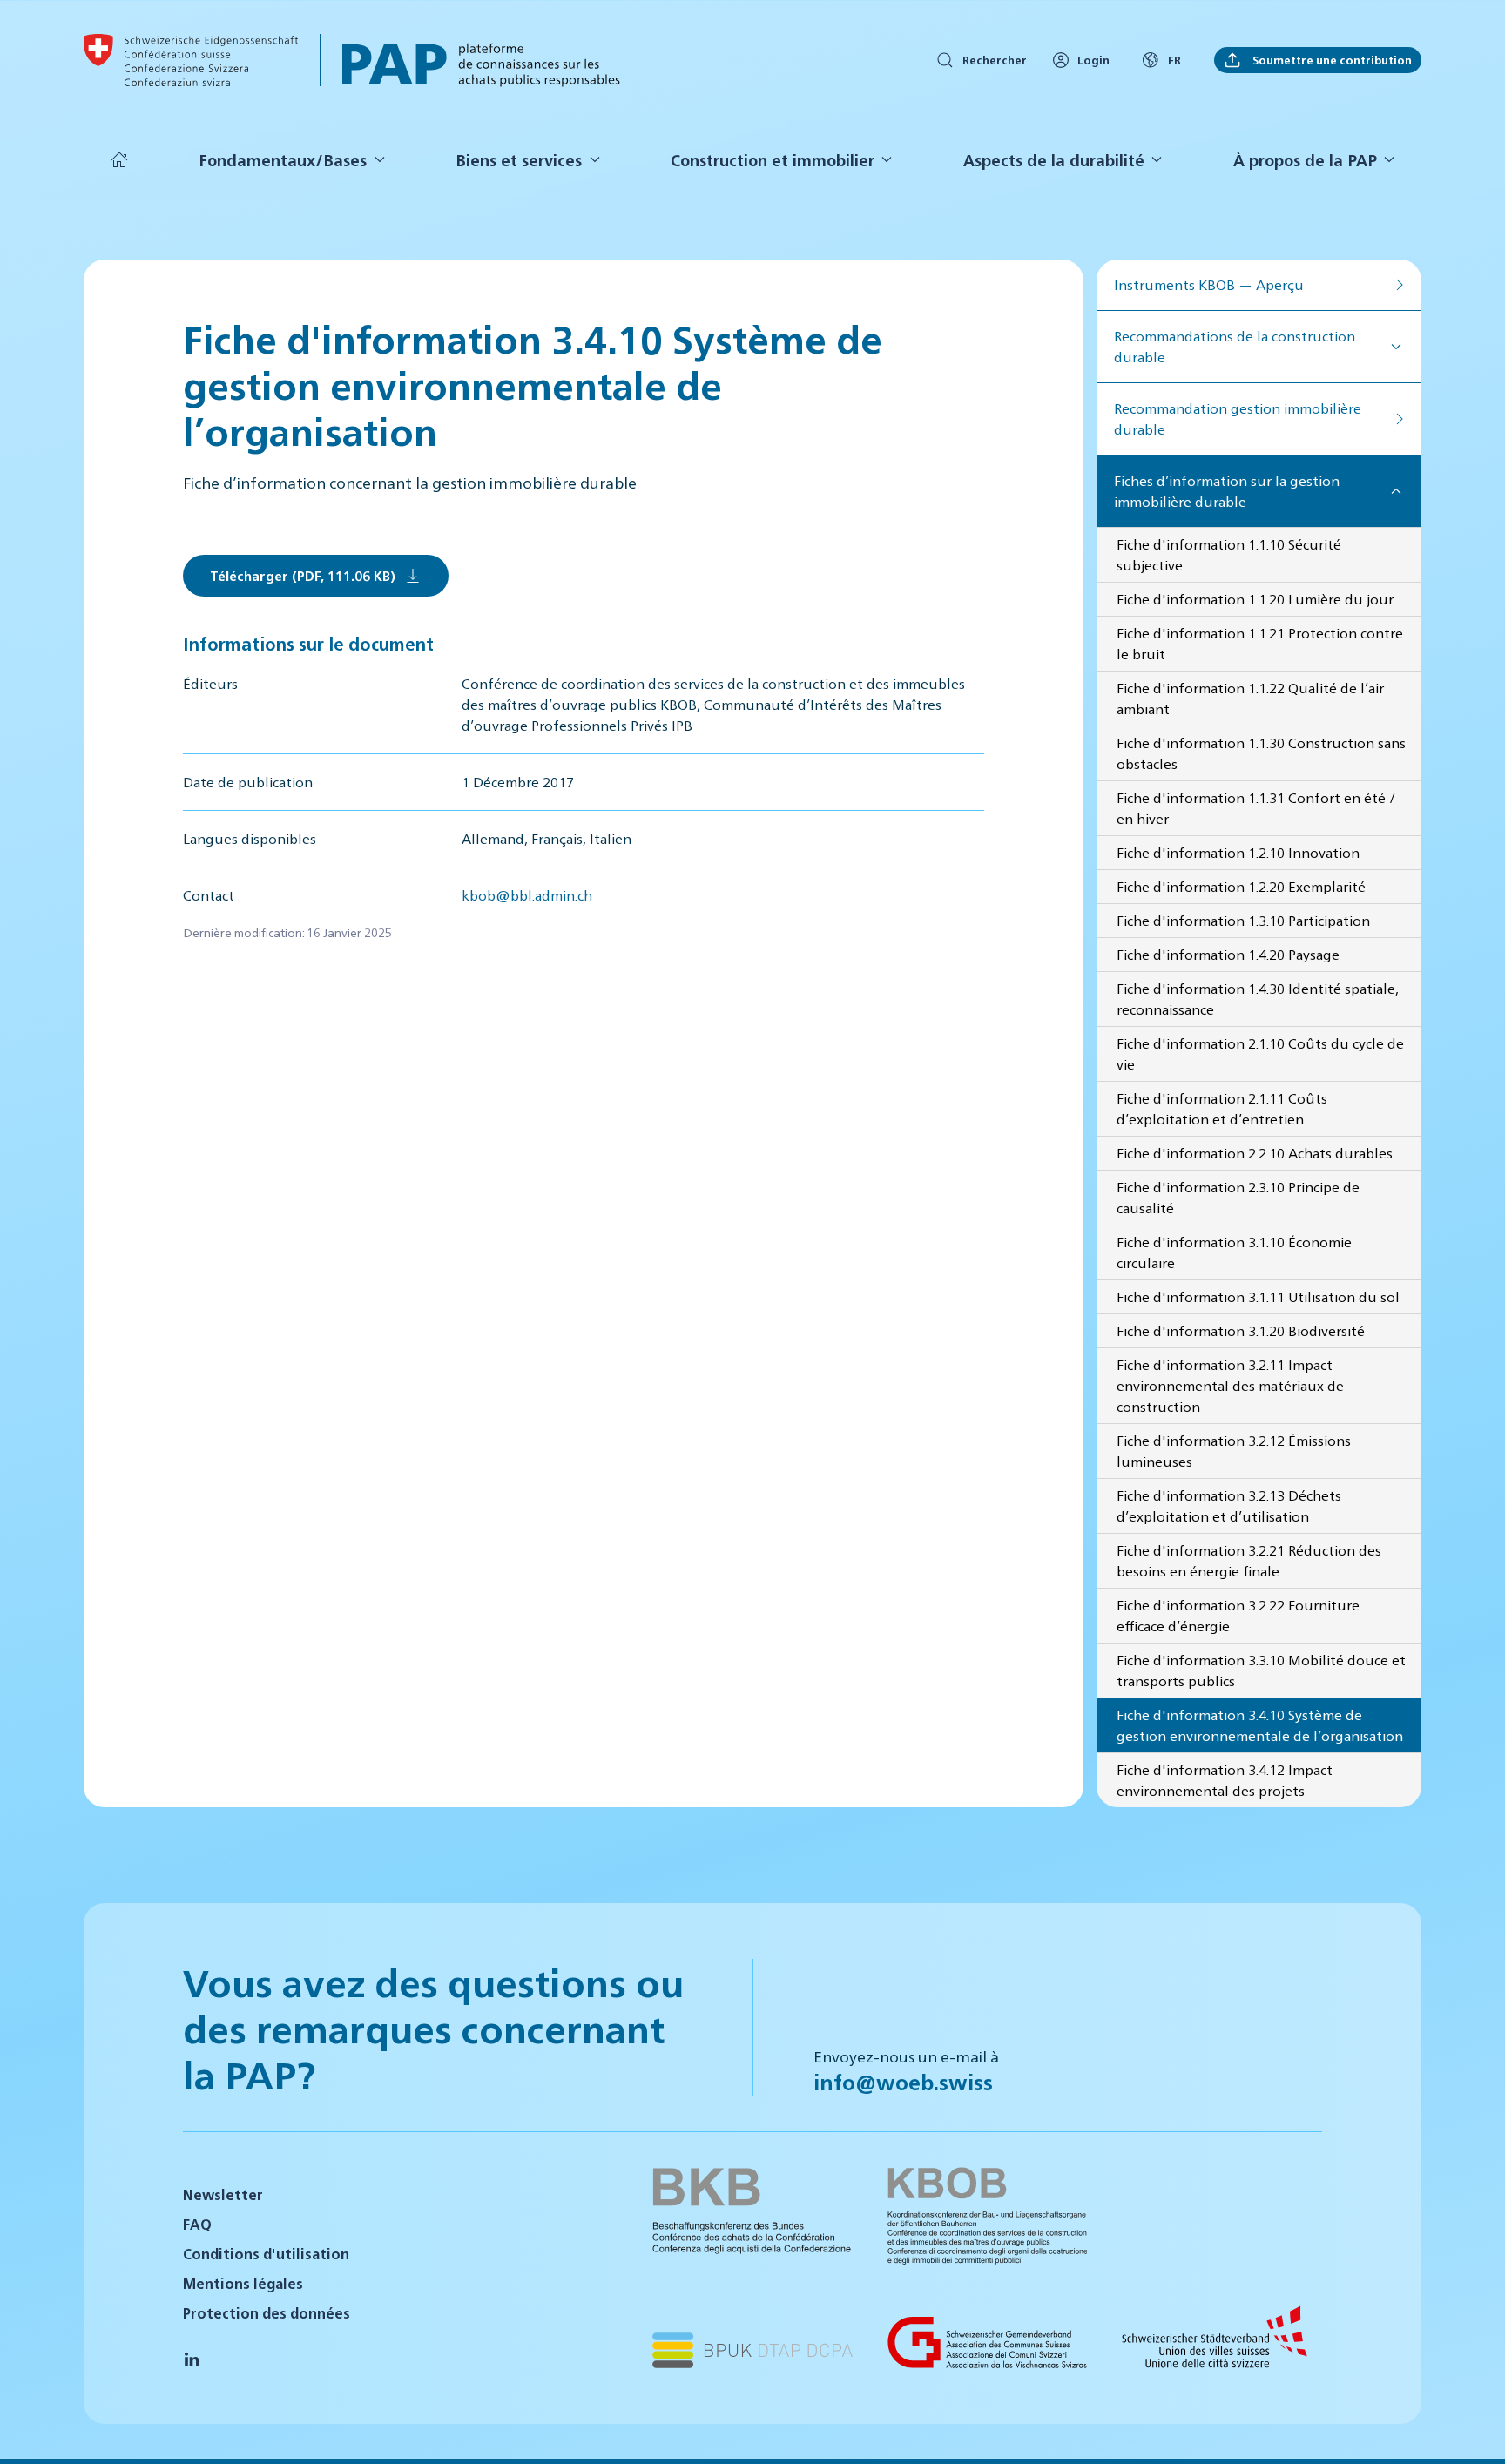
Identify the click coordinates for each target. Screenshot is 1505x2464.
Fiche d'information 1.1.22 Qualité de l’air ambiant (1250, 698)
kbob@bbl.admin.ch (527, 895)
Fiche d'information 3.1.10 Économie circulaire (1234, 1252)
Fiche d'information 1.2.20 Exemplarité (1241, 886)
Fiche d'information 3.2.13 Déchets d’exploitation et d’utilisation (1229, 1505)
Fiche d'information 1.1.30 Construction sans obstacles (1261, 753)
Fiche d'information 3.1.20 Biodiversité (1241, 1330)
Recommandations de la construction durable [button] (1235, 346)
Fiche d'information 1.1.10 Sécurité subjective (1229, 554)
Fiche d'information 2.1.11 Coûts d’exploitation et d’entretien (1222, 1108)
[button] (1470, 2427)
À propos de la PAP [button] (1305, 160)
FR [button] (1174, 60)
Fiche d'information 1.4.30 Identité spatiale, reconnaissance (1258, 999)
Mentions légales (243, 2283)
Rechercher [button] (995, 60)
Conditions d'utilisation (266, 2254)
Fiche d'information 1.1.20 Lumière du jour (1255, 599)
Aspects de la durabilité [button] (1054, 160)
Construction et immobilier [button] (773, 160)
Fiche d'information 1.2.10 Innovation (1238, 852)
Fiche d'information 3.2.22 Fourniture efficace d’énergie (1238, 1615)
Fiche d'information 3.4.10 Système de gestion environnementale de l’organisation (1260, 1725)
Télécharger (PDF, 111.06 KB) (303, 575)
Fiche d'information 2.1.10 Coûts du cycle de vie (1260, 1053)
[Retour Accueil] (191, 60)
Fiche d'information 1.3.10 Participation (1243, 920)
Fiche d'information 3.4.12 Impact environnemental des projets (1225, 1780)
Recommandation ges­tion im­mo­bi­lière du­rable (1238, 419)
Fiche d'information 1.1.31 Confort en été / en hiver (1256, 808)
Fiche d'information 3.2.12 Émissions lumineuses (1234, 1451)
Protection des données (267, 2313)
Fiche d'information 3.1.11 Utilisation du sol (1258, 1296)
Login (1093, 60)
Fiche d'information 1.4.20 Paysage (1228, 954)
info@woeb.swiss (903, 2082)
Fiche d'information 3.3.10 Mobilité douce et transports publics (1261, 1670)
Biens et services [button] (519, 160)
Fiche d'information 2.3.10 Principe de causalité (1238, 1197)
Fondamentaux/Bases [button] (283, 160)
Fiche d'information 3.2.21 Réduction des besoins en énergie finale (1249, 1560)
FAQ (197, 2224)
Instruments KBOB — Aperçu (1209, 284)
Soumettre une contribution (1331, 60)
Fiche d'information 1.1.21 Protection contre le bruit (1260, 643)
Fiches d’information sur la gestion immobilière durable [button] (1227, 491)
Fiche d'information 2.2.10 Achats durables (1255, 1153)
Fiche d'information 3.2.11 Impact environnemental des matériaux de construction (1230, 1385)
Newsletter (223, 2194)
